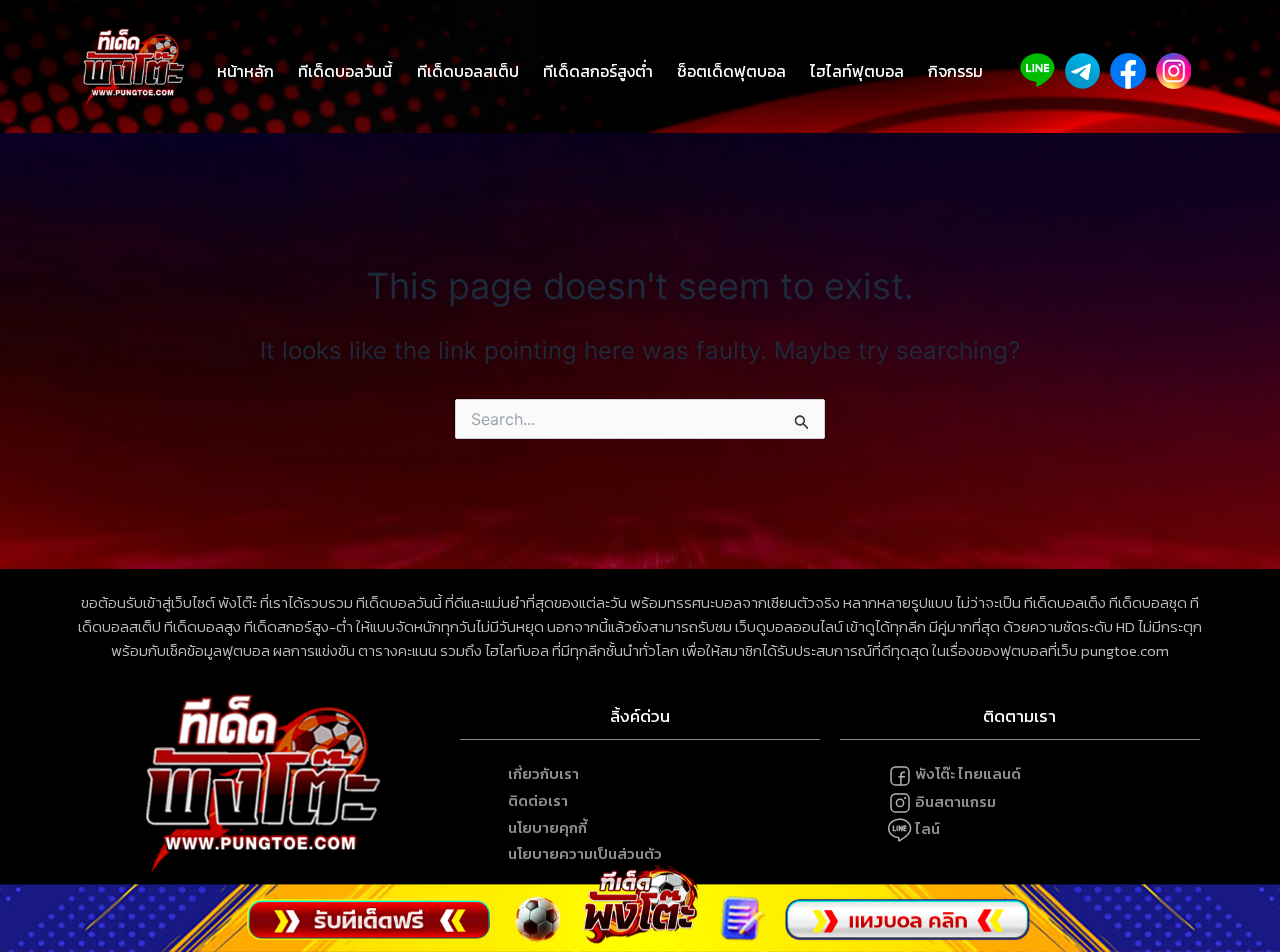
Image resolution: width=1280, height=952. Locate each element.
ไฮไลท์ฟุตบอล (857, 71)
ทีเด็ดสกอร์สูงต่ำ (598, 71)
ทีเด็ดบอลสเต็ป (468, 71)
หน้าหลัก (245, 71)
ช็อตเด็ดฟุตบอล (731, 71)
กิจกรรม (955, 71)
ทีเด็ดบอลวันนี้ (345, 71)
